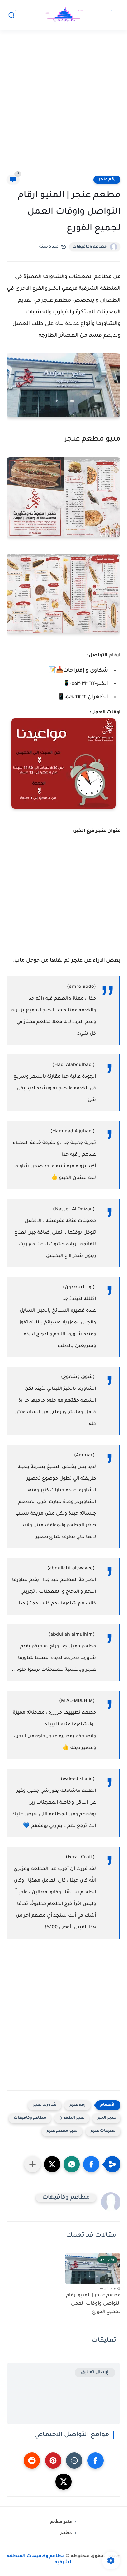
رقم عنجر (107, 180)
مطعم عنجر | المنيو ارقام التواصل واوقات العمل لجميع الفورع (93, 2304)
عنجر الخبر (106, 2118)
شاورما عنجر (45, 2105)
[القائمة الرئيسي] (116, 15)
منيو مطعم (61, 2521)
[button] (91, 2164)
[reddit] (32, 2461)
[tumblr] (74, 2461)
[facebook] (95, 2461)
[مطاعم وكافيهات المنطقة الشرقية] (63, 15)
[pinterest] (53, 2461)
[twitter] (63, 2482)
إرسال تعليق (95, 2373)
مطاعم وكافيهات (90, 247)
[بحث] (11, 15)
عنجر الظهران (72, 2118)
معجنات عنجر (103, 2131)
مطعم (66, 2532)
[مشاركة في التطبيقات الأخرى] (33, 2164)
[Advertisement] (63, 106)
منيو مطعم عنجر (62, 2131)
